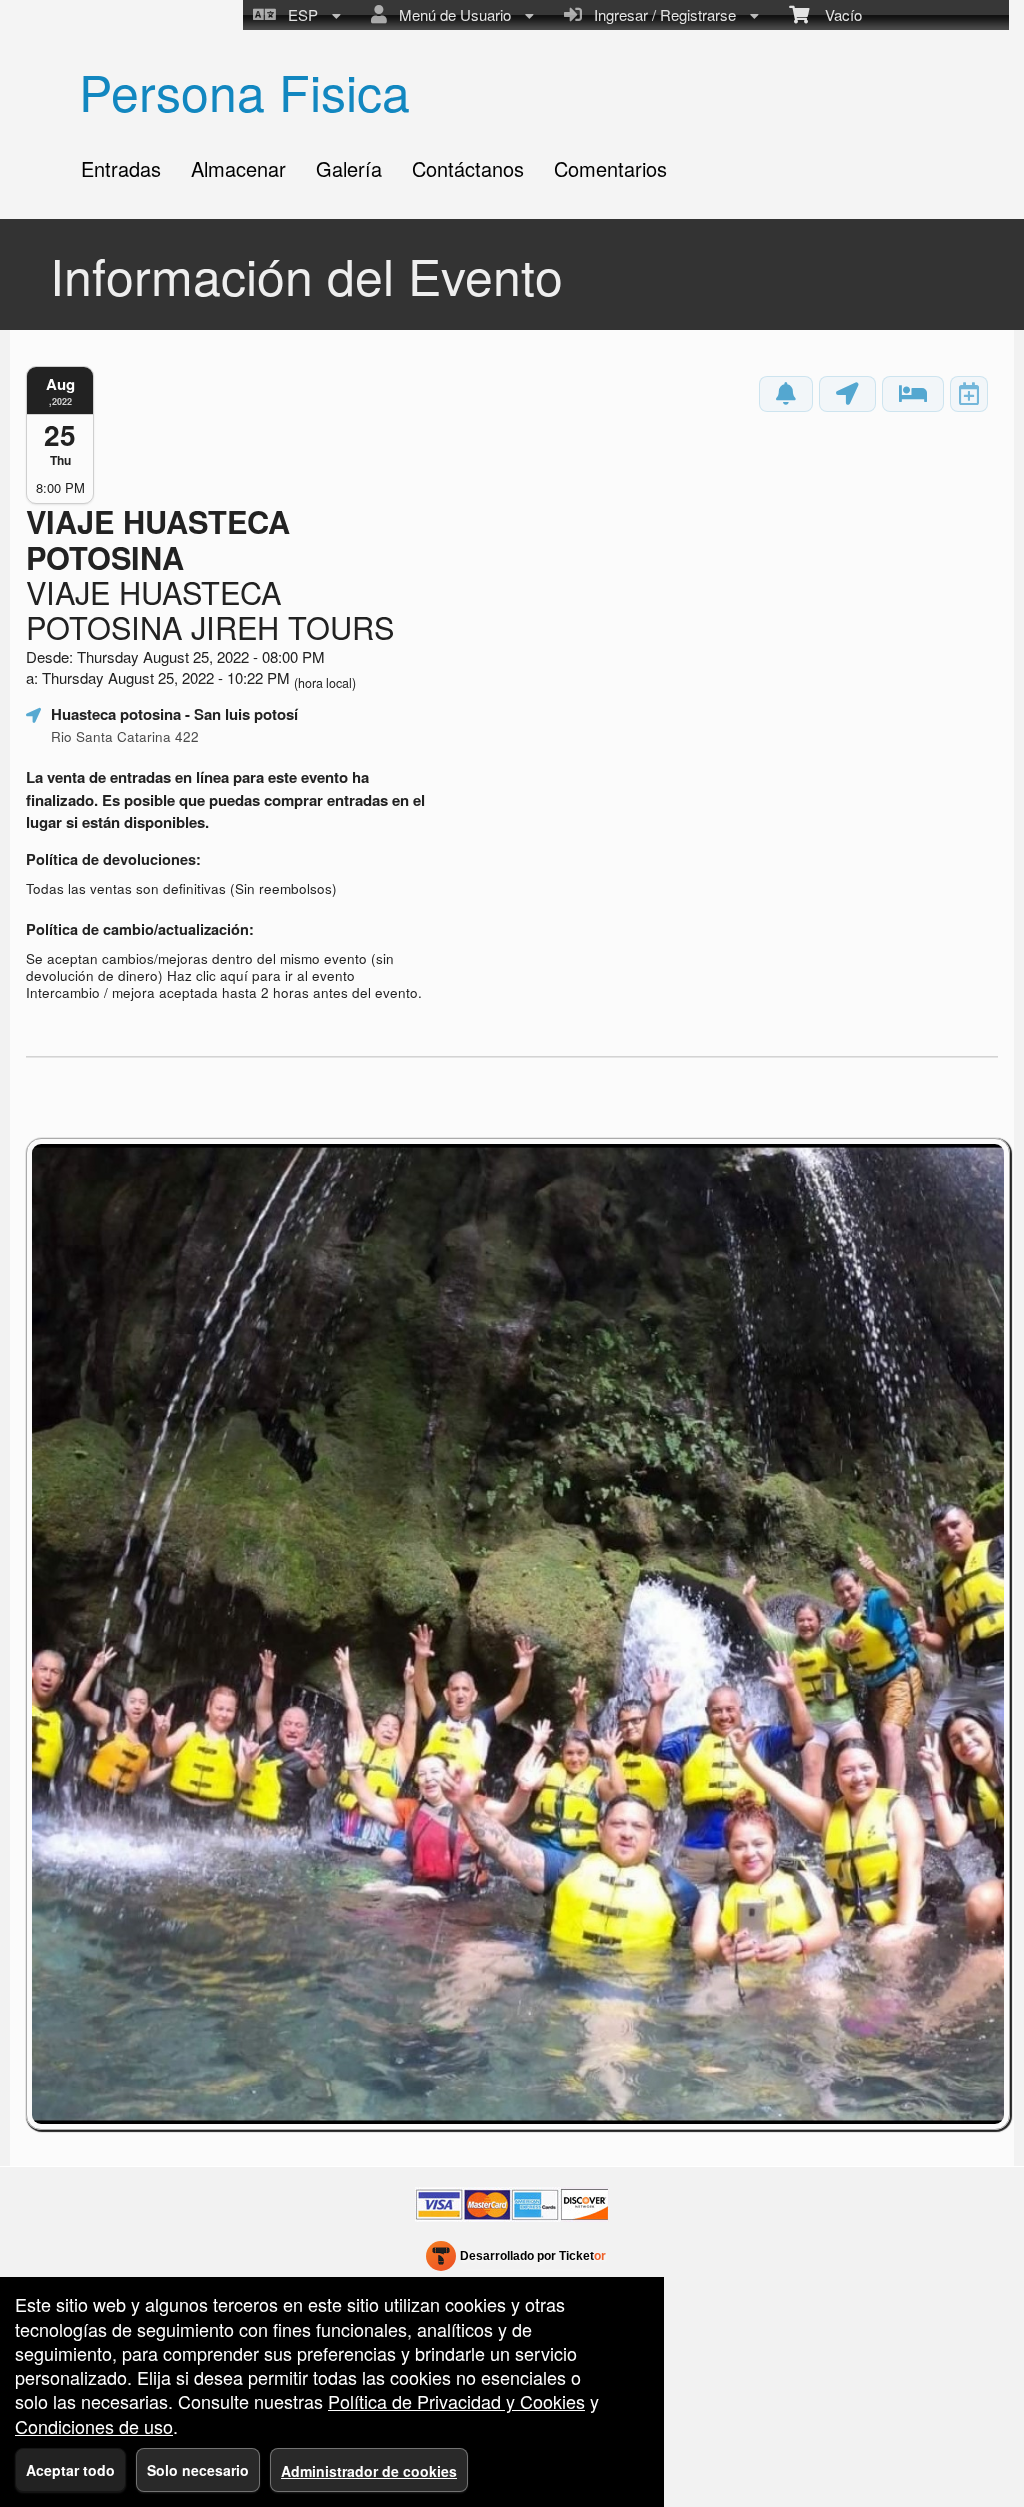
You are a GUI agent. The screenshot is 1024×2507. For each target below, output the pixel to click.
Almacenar (238, 168)
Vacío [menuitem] (835, 14)
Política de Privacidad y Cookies (456, 2401)
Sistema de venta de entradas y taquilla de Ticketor (516, 2260)
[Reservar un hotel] (913, 394)
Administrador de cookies (369, 2471)
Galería (349, 168)
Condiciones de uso (94, 2426)
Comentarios (610, 168)
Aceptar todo (70, 2470)
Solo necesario (198, 2470)
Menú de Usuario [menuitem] (451, 14)
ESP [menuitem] (299, 14)
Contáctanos (468, 168)
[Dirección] (847, 394)
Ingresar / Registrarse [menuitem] (661, 14)
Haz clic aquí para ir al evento (261, 975)
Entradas (121, 168)
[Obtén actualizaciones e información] (786, 394)
